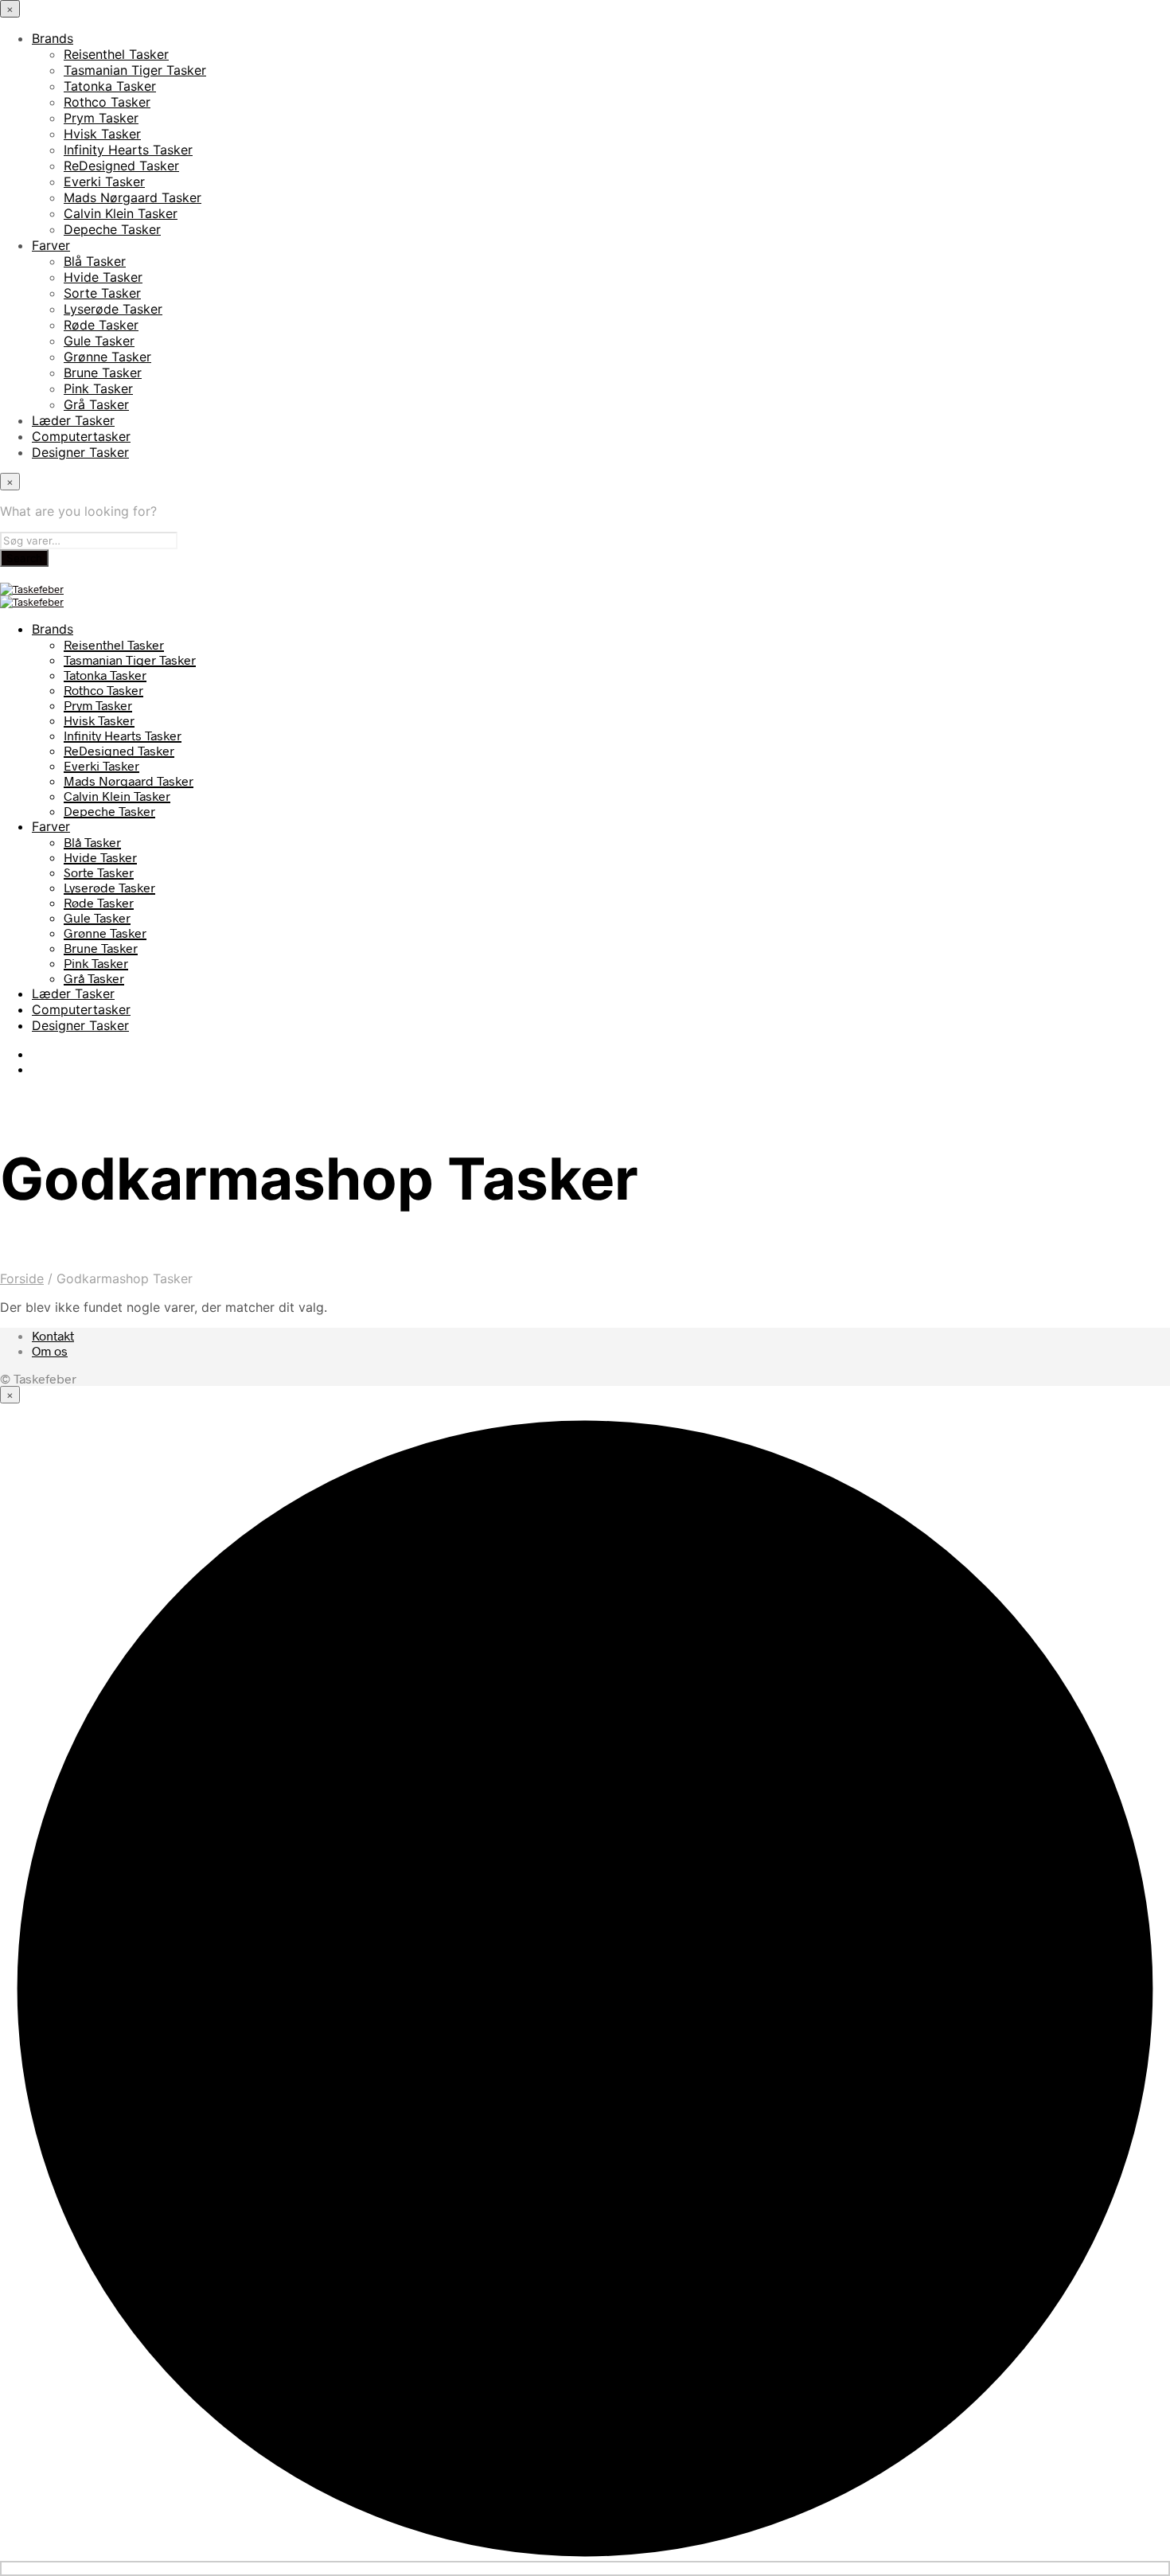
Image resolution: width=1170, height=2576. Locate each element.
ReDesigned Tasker (121, 166)
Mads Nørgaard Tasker (133, 197)
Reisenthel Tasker (116, 54)
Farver (51, 245)
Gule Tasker (99, 341)
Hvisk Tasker (102, 134)
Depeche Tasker (112, 229)
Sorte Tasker (102, 293)
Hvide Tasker (103, 277)
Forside (22, 1278)
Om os (50, 1350)
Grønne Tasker (107, 357)
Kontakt (53, 1335)
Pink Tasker (98, 388)
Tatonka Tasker (110, 86)
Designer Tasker (80, 452)
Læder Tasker (73, 420)
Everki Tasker (104, 181)
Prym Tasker (101, 118)
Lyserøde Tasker (113, 309)
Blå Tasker (95, 261)
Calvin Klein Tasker (121, 213)
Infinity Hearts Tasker (128, 150)
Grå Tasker (96, 404)
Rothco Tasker (107, 102)
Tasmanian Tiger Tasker (135, 70)
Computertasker (81, 436)
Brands (53, 38)
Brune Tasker (103, 373)
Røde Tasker (101, 325)
